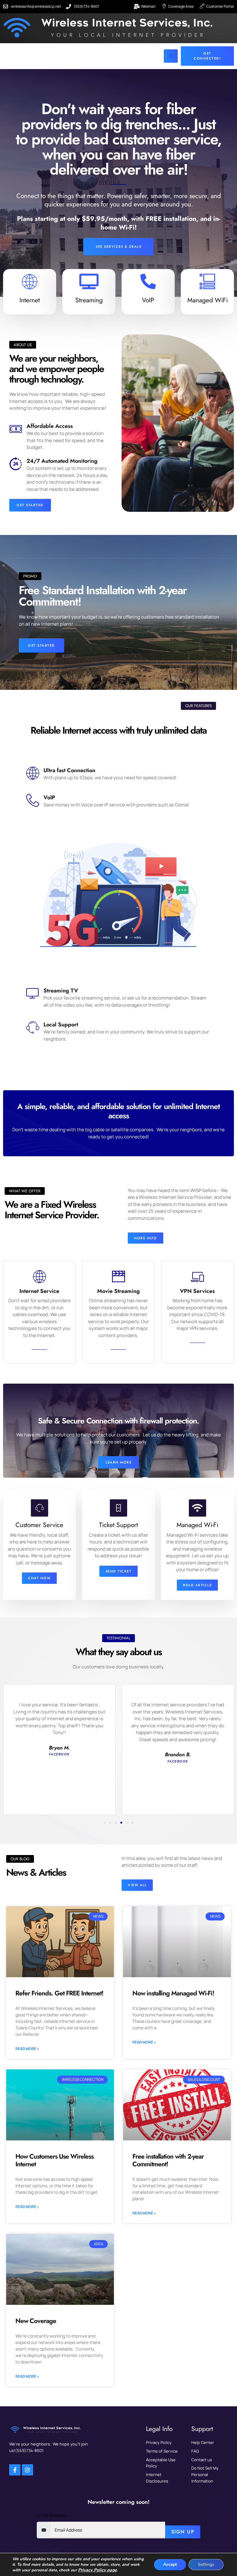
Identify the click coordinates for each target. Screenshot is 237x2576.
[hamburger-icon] (171, 56)
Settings (206, 2564)
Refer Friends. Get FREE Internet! (59, 1993)
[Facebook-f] (15, 2470)
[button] (105, 1823)
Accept (170, 2564)
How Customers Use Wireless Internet (54, 2160)
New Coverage (36, 2321)
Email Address (52, 2515)
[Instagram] (27, 2470)
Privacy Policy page (97, 2570)
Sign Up (183, 2532)
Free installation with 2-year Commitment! (168, 2160)
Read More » (27, 2049)
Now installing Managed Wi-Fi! (173, 1993)
